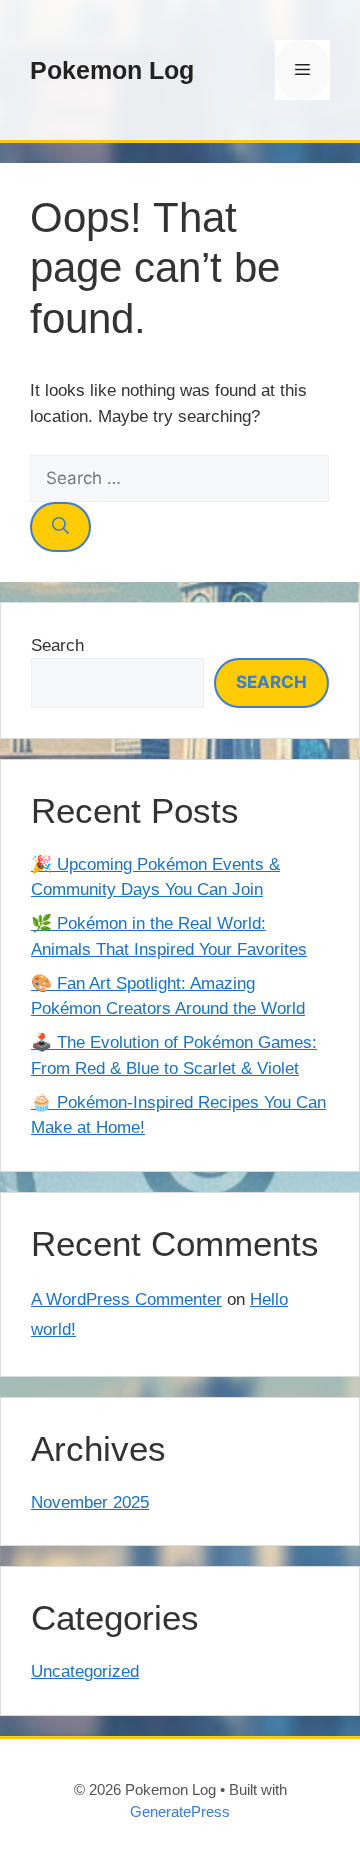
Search (57, 645)
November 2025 (90, 1502)
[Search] (60, 527)
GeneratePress (180, 1811)
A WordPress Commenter (126, 1299)
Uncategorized (85, 1671)
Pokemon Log (112, 70)
